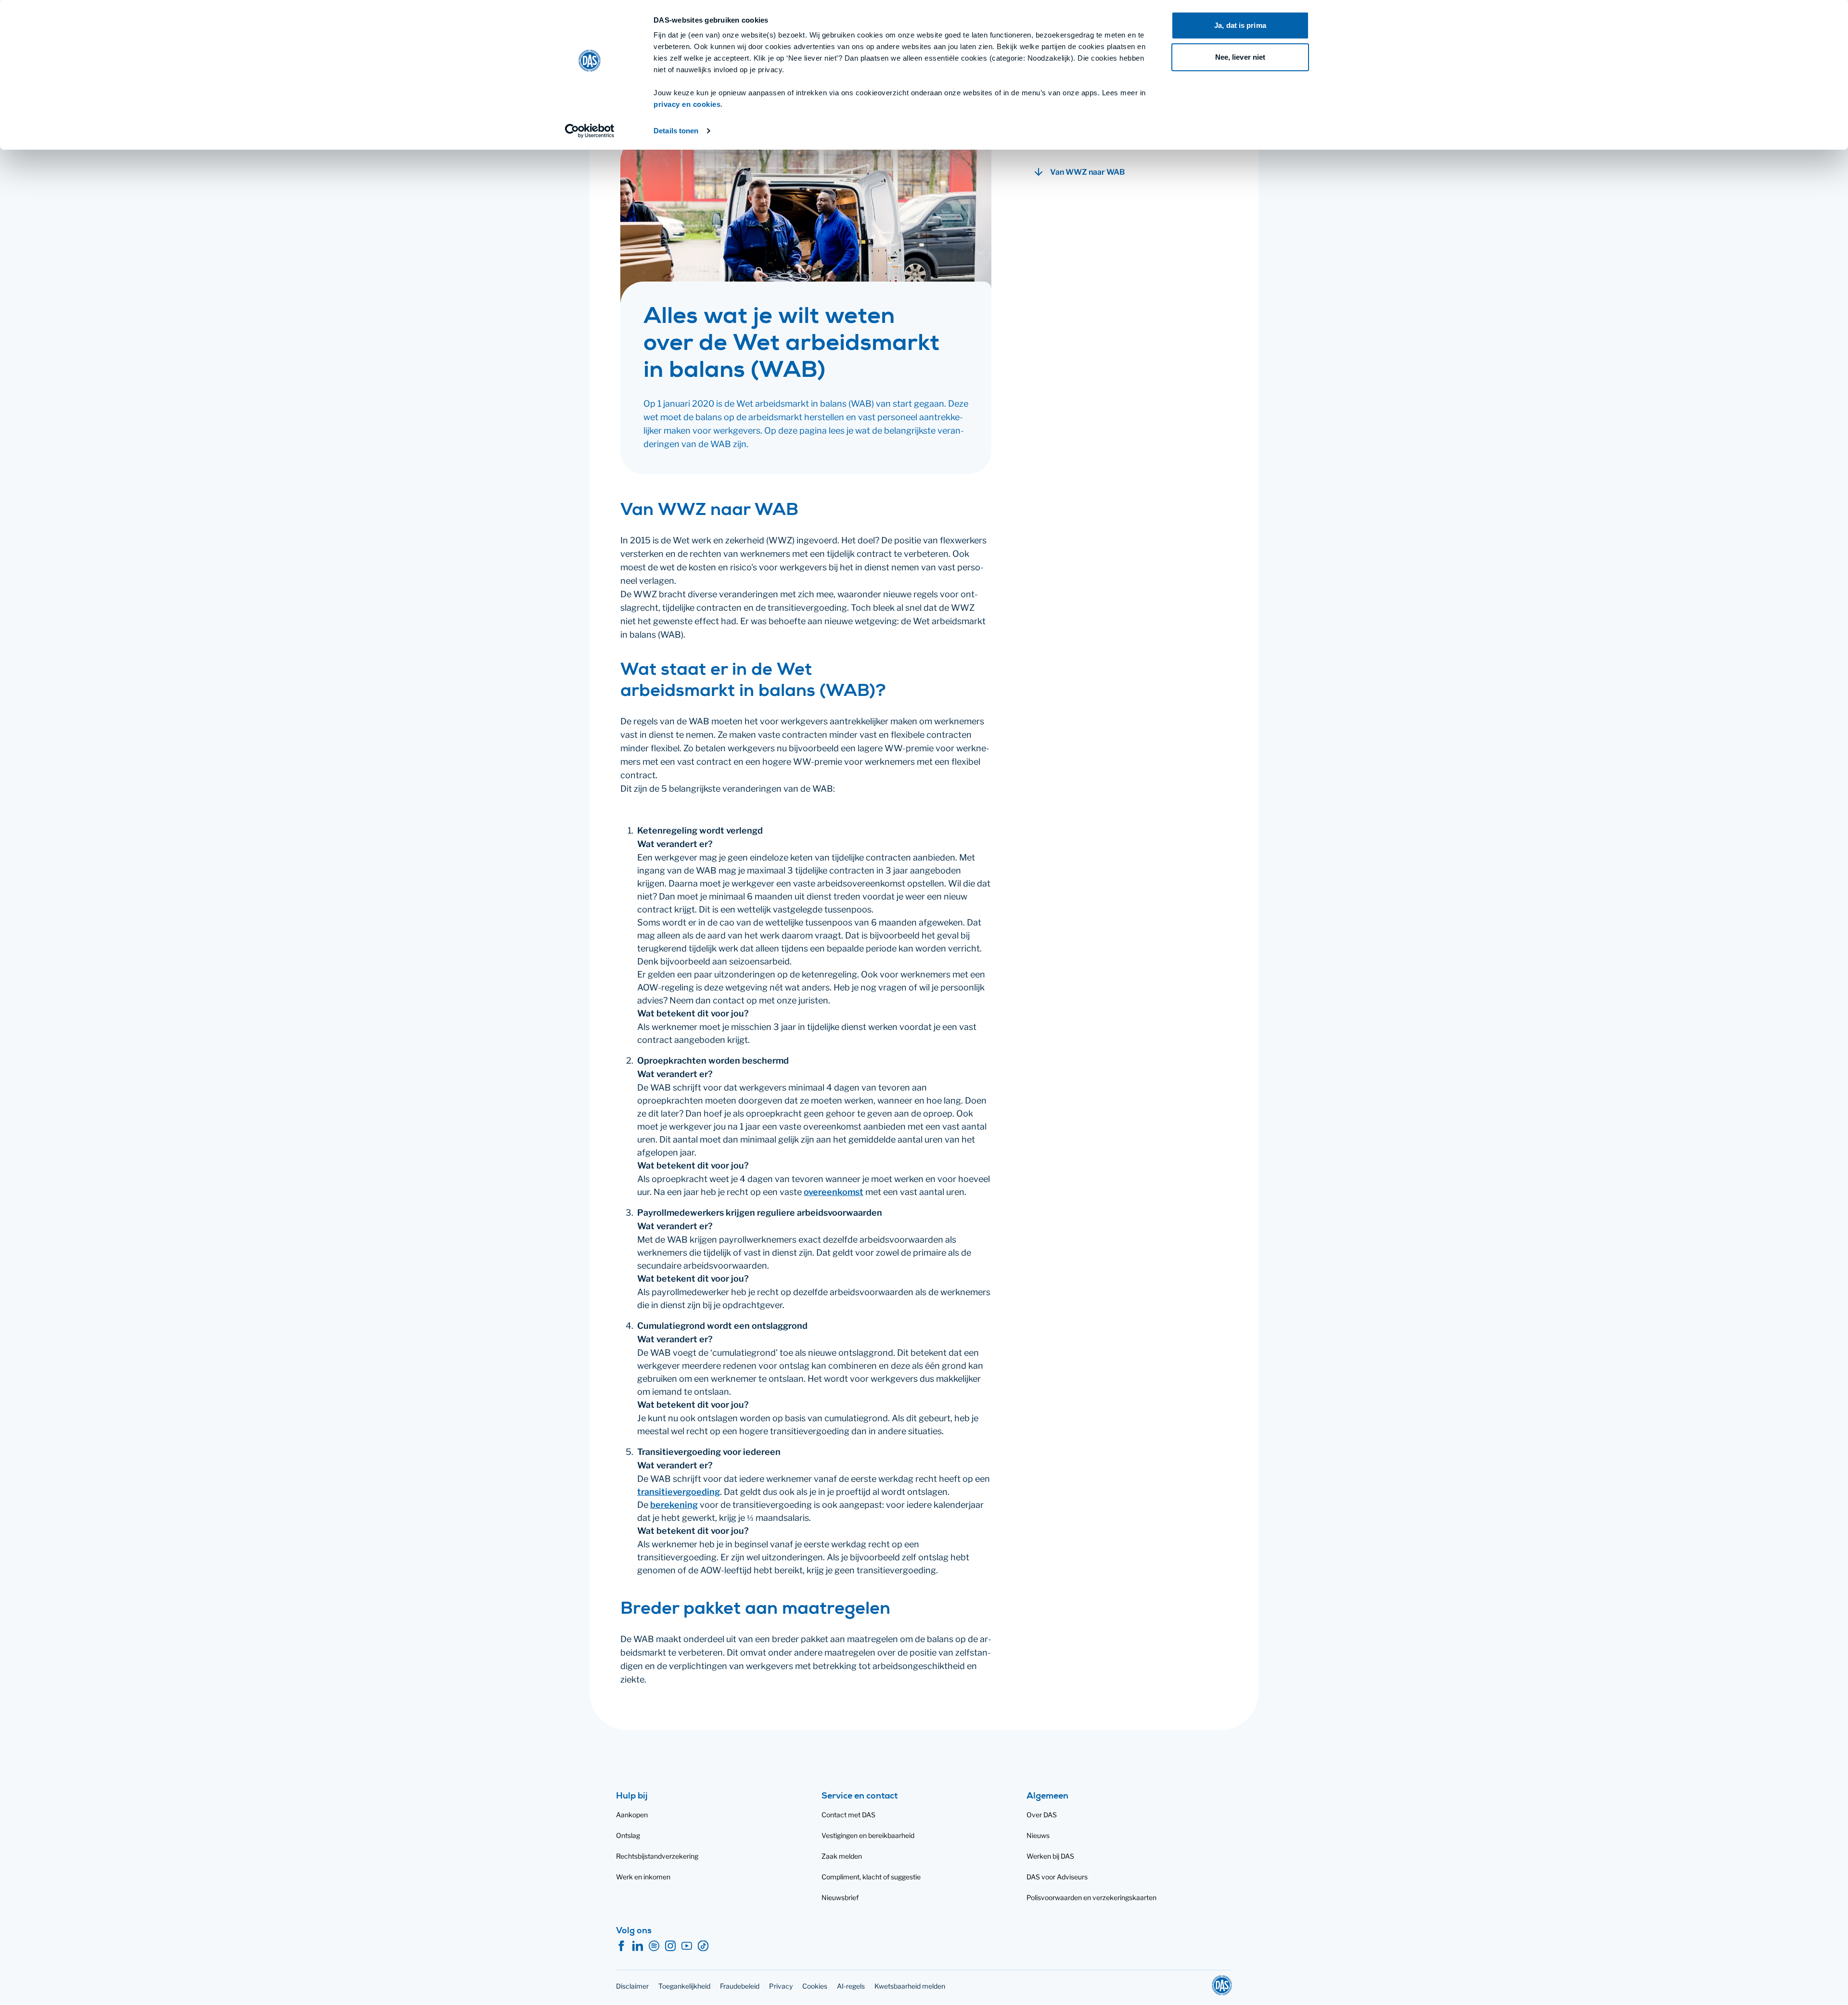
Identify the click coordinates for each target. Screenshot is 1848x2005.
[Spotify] (654, 1946)
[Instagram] (670, 1946)
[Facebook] (621, 1946)
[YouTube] (687, 1946)
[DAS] (1222, 1985)
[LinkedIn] (638, 1946)
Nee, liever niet (1240, 57)
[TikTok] (703, 1946)
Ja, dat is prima (1240, 25)
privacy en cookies (687, 104)
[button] (1129, 172)
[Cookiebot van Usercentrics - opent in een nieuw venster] (590, 131)
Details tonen (676, 131)
